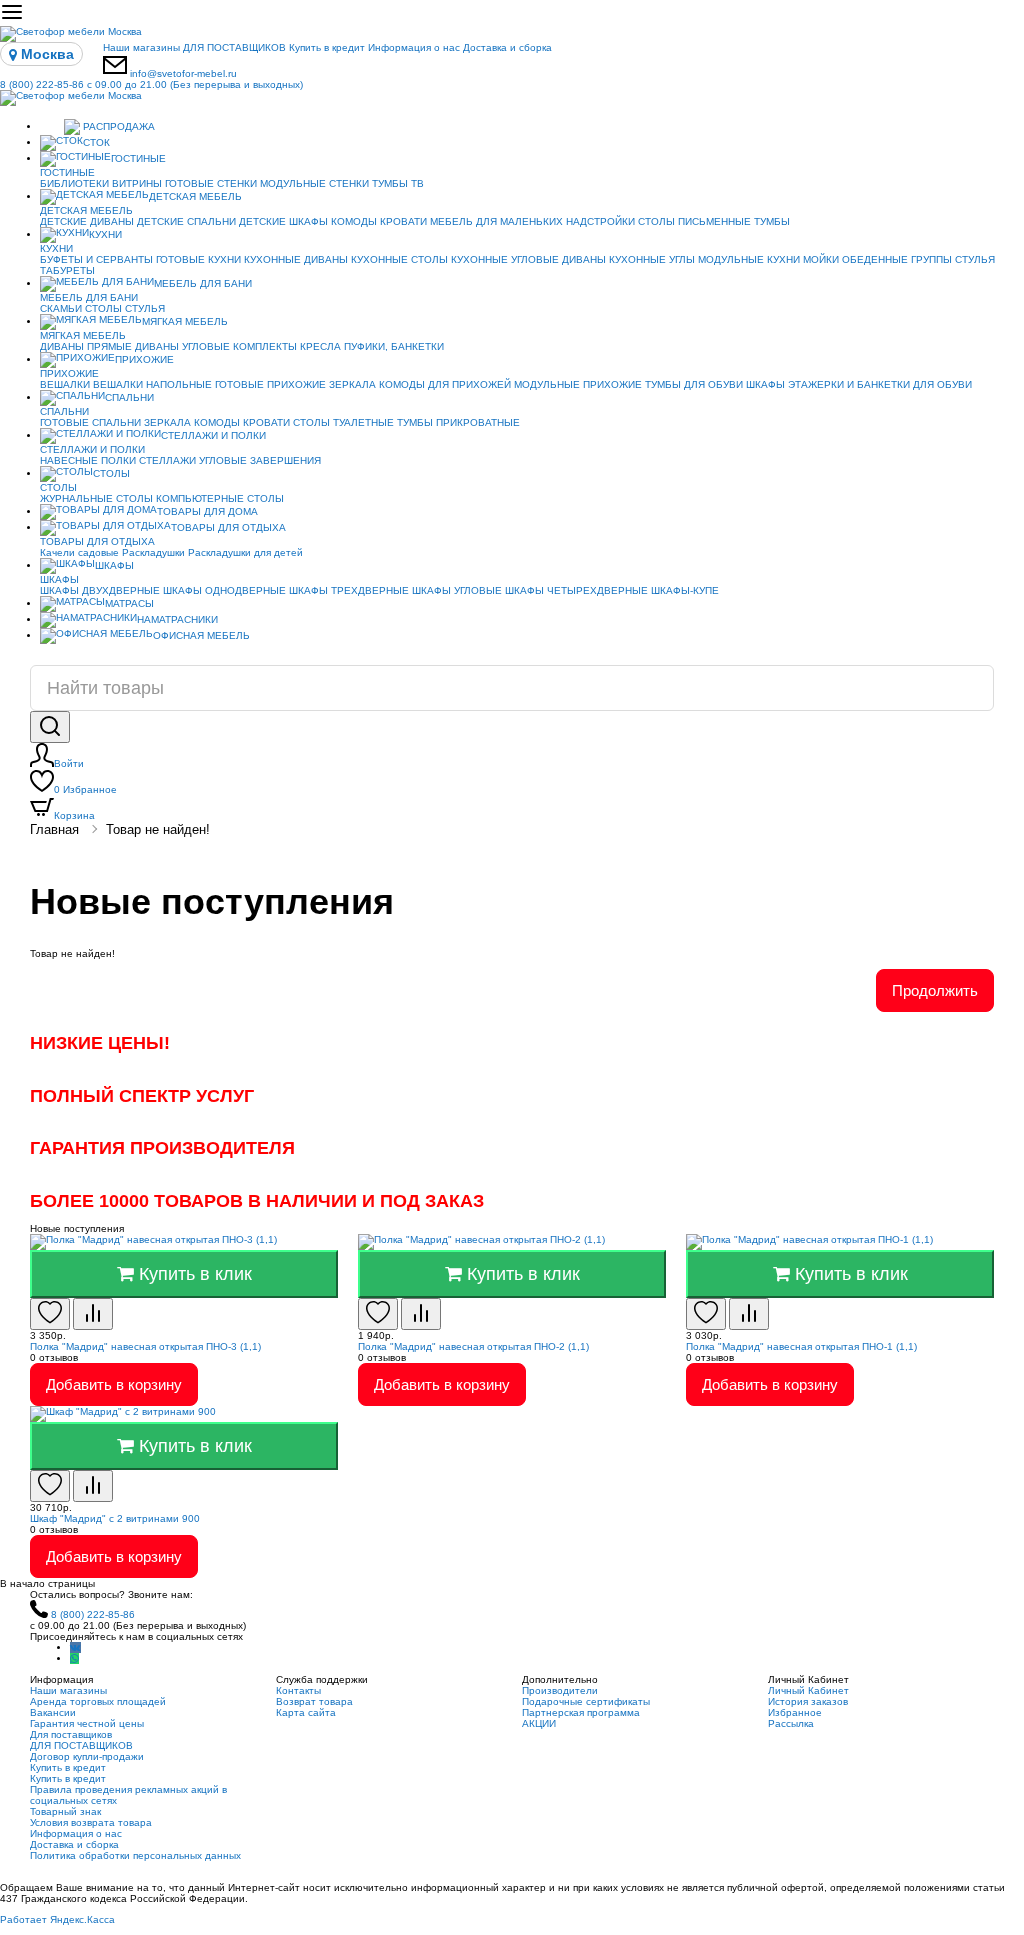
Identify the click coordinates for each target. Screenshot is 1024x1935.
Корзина (74, 815)
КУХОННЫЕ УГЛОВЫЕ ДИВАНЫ (528, 259)
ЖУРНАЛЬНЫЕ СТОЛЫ (96, 498)
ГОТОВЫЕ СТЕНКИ (211, 183)
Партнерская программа (581, 1712)
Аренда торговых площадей (98, 1701)
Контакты (298, 1690)
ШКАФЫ (765, 384)
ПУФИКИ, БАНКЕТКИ (394, 346)
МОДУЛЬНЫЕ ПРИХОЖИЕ (578, 384)
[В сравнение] (93, 1314)
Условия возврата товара (91, 1822)
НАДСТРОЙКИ (600, 221)
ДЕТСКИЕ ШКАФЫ (283, 221)
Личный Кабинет (808, 1690)
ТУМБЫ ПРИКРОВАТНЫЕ (458, 422)
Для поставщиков (71, 1734)
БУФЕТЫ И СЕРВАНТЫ (96, 259)
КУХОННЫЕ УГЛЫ (652, 259)
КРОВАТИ (403, 221)
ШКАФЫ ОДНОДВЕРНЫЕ (224, 590)
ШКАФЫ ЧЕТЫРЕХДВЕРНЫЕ (576, 590)
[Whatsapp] (74, 1658)
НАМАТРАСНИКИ (177, 619)
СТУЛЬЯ (975, 259)
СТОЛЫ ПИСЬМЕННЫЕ (694, 221)
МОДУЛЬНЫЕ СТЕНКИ (314, 183)
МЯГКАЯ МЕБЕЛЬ (185, 321)
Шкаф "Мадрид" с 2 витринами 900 (115, 1518)
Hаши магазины (141, 47)
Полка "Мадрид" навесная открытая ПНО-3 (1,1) (145, 1346)
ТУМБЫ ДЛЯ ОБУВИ (694, 384)
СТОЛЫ (103, 308)
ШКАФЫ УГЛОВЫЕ (457, 590)
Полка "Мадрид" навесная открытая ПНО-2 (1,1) (473, 1346)
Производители (560, 1690)
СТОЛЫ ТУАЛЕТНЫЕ (343, 422)
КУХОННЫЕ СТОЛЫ (399, 259)
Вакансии (53, 1712)
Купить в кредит (327, 47)
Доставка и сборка (507, 47)
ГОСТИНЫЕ (138, 158)
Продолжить (935, 990)
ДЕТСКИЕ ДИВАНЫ (87, 221)
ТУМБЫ (772, 221)
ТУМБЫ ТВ (398, 183)
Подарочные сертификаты (586, 1701)
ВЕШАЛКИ (65, 384)
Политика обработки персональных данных (135, 1855)
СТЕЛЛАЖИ (167, 460)
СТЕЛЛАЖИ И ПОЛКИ (213, 435)
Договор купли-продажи (87, 1756)
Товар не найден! (158, 829)
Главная (54, 829)
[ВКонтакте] (75, 1647)
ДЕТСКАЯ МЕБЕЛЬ (195, 196)
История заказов (808, 1701)
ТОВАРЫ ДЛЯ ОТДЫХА (228, 527)
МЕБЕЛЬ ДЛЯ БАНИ (203, 283)
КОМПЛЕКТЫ (265, 346)
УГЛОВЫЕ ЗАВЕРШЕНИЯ (260, 460)
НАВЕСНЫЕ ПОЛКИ (88, 460)
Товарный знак (65, 1811)
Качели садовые (79, 552)
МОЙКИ (821, 259)
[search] (50, 727)
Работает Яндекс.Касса (57, 1919)
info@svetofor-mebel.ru (183, 73)
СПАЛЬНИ (129, 397)
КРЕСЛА (320, 346)
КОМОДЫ (354, 221)
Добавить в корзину (114, 1384)
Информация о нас (414, 47)
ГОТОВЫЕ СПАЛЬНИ (90, 422)
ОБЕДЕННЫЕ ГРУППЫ (897, 259)
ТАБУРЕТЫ (67, 270)
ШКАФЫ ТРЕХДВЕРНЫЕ (349, 590)
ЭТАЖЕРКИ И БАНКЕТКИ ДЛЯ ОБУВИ (880, 384)
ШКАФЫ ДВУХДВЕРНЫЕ (100, 590)
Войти (69, 763)
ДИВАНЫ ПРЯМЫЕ (86, 346)
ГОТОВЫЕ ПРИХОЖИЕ (270, 384)
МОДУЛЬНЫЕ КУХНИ (749, 259)
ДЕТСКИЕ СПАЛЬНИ (186, 221)
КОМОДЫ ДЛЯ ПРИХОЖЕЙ (445, 384)
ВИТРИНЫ (137, 183)
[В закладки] (50, 1314)
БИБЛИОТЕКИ (74, 183)
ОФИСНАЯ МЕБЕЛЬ (201, 635)
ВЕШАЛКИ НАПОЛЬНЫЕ (152, 384)
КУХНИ (105, 234)
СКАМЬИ (61, 308)
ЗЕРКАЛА (352, 384)
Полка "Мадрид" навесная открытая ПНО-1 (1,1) (801, 1346)
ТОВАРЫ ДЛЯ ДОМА (207, 511)
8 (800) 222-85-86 (151, 84)
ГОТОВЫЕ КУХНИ (198, 259)
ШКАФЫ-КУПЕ (685, 590)
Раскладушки (153, 552)
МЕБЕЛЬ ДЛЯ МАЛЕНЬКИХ (496, 221)
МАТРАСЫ (129, 603)
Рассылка (791, 1723)
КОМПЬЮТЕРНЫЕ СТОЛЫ (220, 498)
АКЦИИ (539, 1723)
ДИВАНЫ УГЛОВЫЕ (182, 346)
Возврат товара (314, 1701)
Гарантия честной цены (87, 1723)
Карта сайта (306, 1712)
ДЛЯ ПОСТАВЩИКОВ (234, 47)
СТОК (96, 142)
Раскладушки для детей (245, 552)
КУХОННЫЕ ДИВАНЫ (296, 259)
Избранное (85, 789)
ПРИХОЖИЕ (144, 359)
